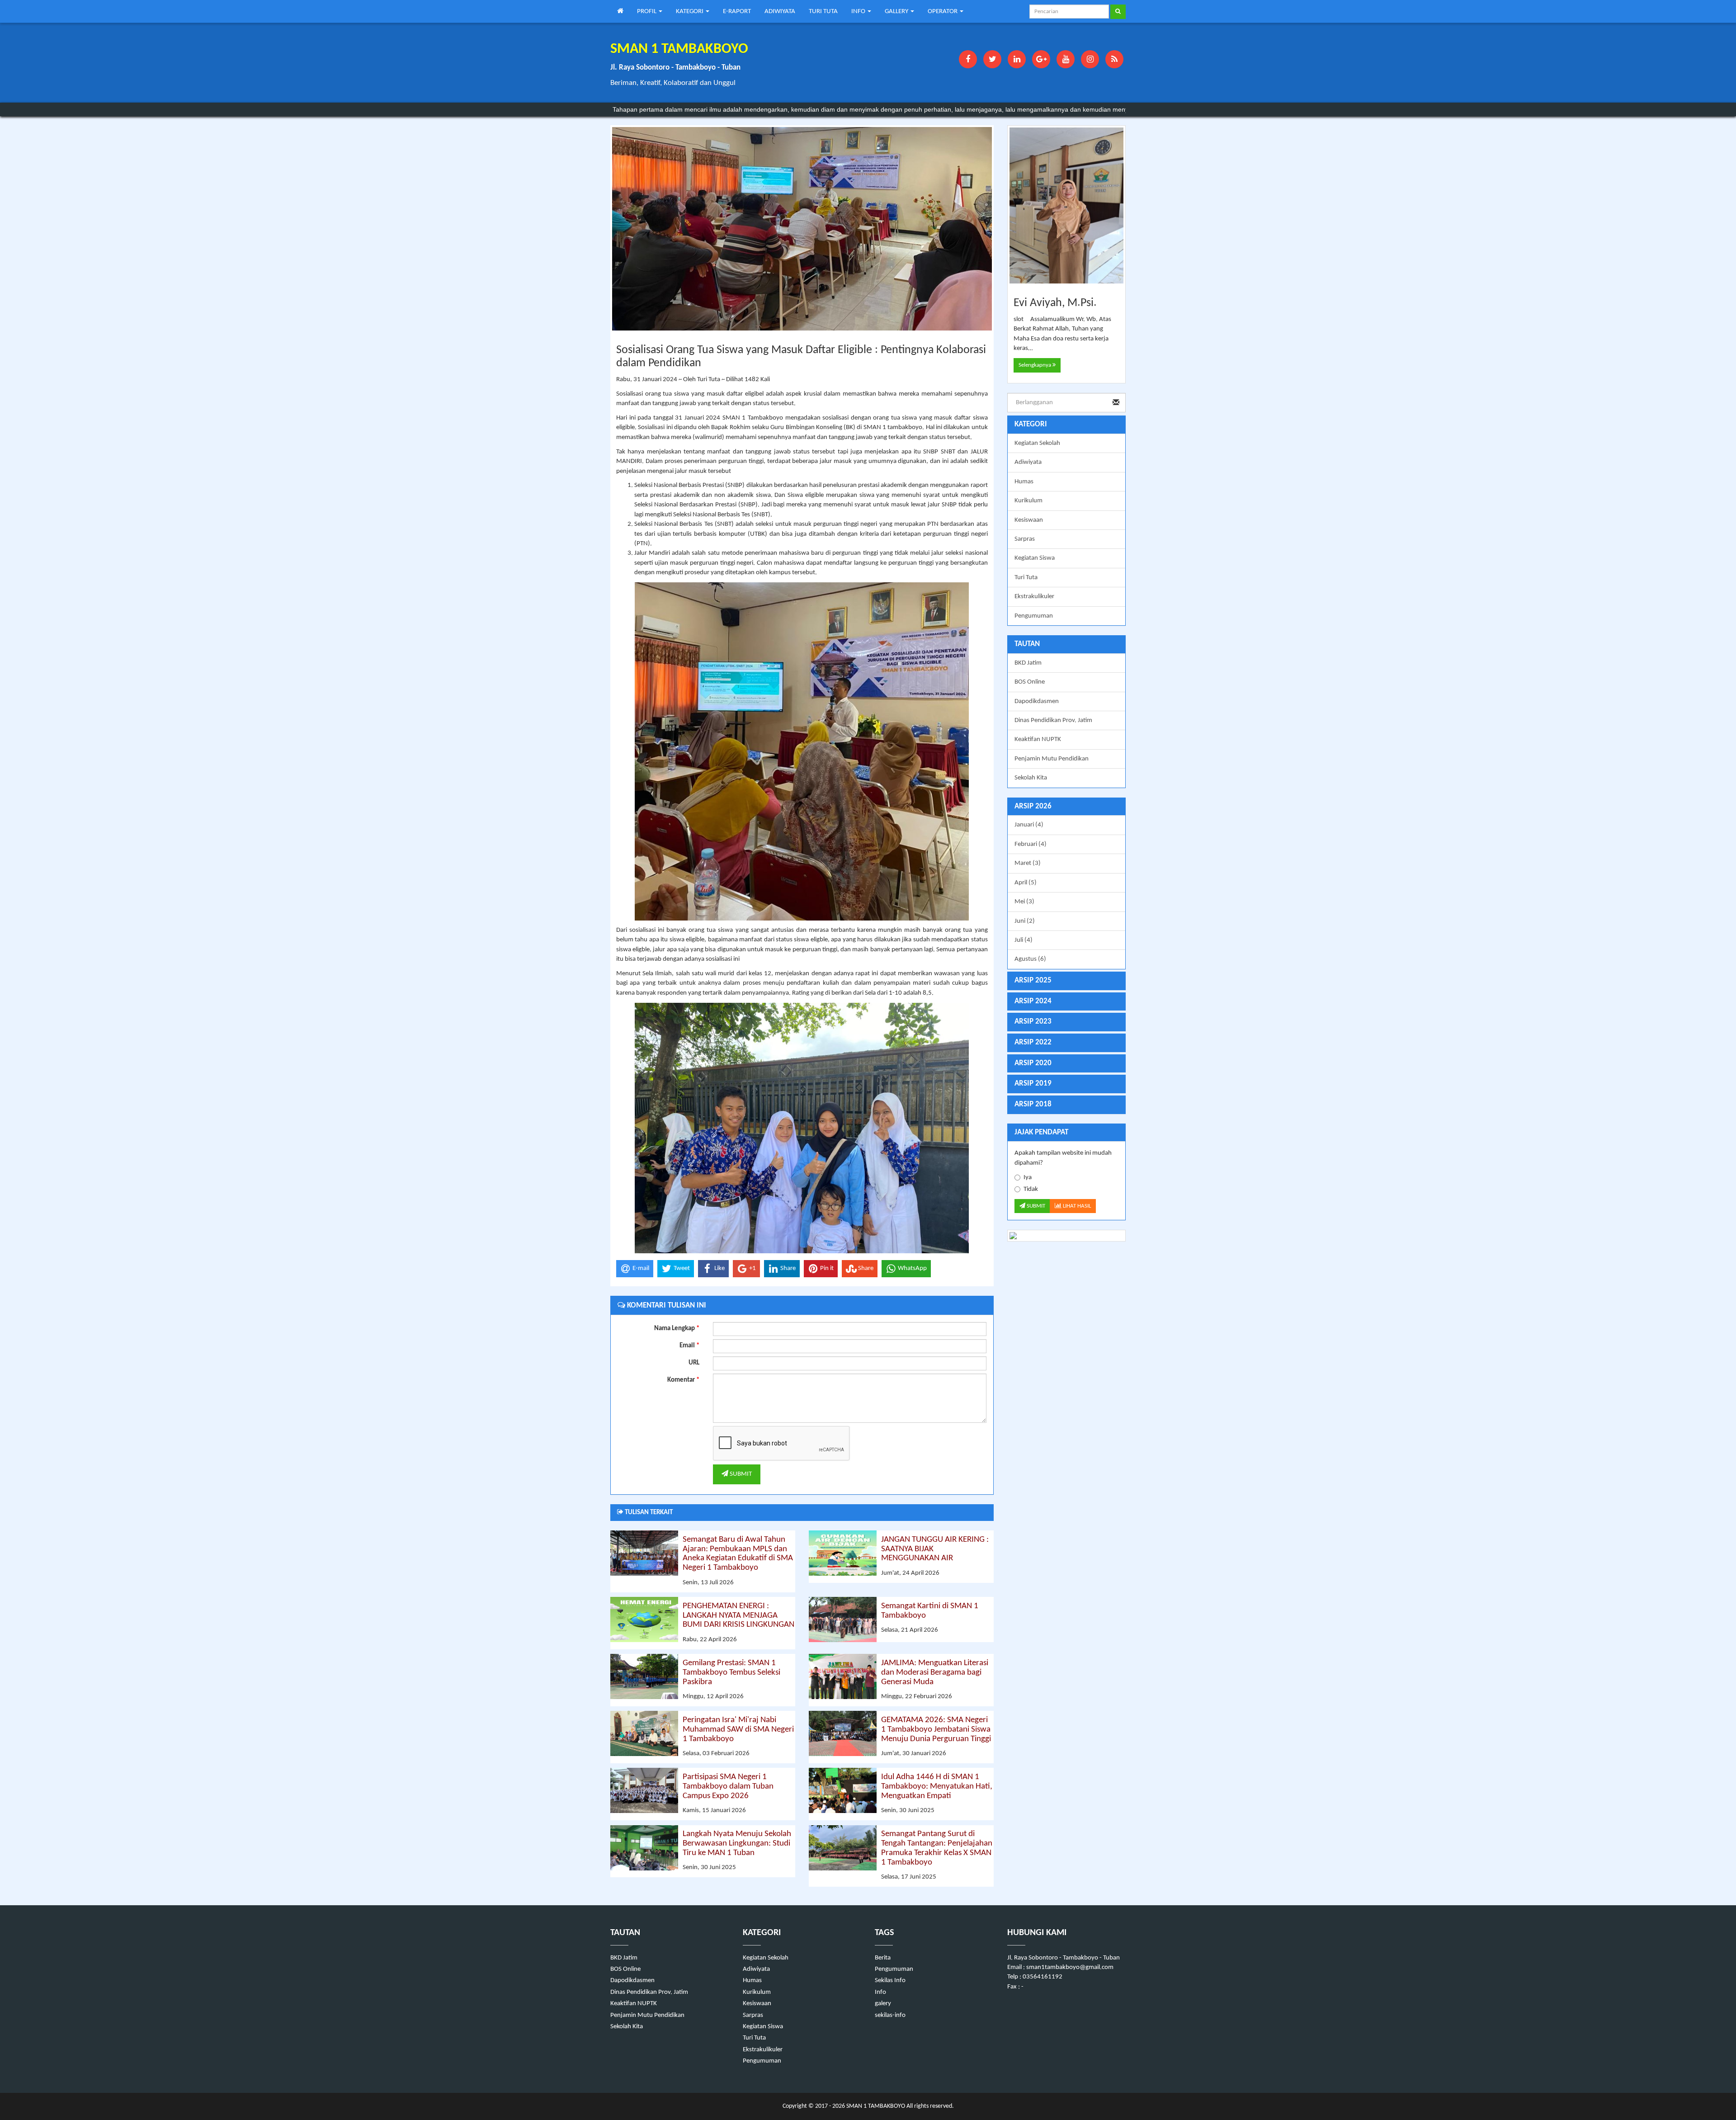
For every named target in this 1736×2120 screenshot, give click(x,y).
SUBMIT (740, 1474)
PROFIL (647, 12)
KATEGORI (690, 12)
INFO (859, 12)
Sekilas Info (890, 1981)
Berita (883, 1958)
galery (883, 2004)
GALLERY (897, 12)
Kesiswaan (1029, 520)
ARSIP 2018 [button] (1033, 1104)
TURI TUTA (823, 12)
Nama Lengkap (677, 1329)
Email (689, 1346)
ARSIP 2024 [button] (1033, 1001)
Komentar (683, 1380)
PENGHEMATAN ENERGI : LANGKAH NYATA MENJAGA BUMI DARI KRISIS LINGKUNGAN (738, 1616)
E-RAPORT (737, 12)
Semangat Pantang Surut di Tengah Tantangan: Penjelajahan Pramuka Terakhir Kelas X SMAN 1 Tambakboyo (937, 1848)
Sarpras (1025, 539)
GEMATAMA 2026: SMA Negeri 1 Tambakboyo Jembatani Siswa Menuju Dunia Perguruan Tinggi (936, 1730)
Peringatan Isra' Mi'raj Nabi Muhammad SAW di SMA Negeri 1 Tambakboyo (738, 1730)
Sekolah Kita (1031, 778)
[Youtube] (1066, 59)
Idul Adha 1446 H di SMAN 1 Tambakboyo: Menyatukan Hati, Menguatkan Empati (937, 1787)
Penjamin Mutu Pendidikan (1052, 759)
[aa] (1067, 1236)
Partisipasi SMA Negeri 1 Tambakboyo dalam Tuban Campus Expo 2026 (728, 1787)
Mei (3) (1024, 902)
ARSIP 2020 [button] (1033, 1063)
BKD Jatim (1028, 663)
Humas (1024, 482)
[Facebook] (968, 59)
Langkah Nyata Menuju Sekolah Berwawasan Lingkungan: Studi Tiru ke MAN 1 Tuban (737, 1844)
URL (694, 1363)
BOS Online (1030, 682)
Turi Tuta (1026, 578)
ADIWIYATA (780, 12)
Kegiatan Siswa (1035, 558)
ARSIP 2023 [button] (1033, 1022)
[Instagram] (1090, 59)
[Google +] (1041, 59)
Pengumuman (1034, 616)
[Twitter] (992, 59)
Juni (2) (1025, 921)
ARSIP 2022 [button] (1033, 1042)
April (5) (1026, 883)
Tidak (1031, 1189)
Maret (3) (1028, 863)
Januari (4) (1029, 825)
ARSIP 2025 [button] (1033, 980)
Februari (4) (1031, 844)
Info (880, 1992)
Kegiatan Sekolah (1037, 443)
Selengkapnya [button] (1035, 365)
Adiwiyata (1028, 462)
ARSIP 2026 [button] (1033, 806)
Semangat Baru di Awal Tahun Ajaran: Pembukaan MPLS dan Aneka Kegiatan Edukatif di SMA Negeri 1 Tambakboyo (738, 1554)
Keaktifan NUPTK (1038, 739)
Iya (1028, 1178)
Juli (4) (1024, 940)
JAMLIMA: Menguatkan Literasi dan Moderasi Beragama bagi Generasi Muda (935, 1673)
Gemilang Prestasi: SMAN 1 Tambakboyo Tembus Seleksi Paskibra (731, 1673)
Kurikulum (1028, 501)
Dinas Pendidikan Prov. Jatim (1053, 720)
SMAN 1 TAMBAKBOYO (875, 2106)
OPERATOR (943, 12)
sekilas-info (890, 2015)
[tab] (1067, 807)
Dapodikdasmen (1037, 701)
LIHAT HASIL (1076, 1206)
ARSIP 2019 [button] (1033, 1084)
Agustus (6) (1030, 959)
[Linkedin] (1017, 59)
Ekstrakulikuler (1034, 597)
